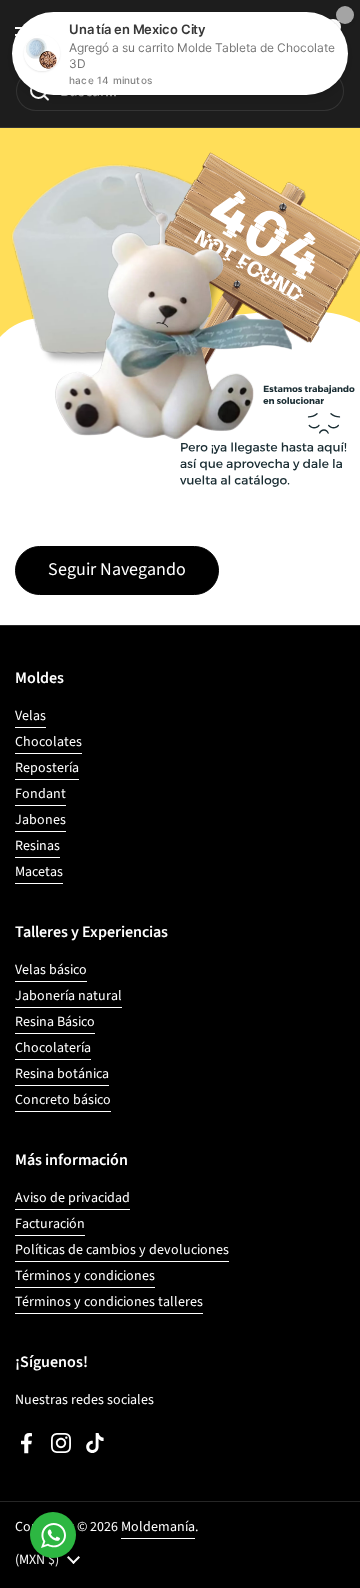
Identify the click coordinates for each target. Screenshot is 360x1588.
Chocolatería (53, 1048)
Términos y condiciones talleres (109, 1302)
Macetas (39, 872)
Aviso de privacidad (72, 1198)
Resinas (37, 846)
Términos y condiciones (85, 1276)
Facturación (50, 1224)
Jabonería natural (68, 996)
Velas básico (51, 970)
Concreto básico (63, 1100)
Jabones (40, 820)
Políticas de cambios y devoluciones (122, 1250)
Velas (30, 716)
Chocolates (48, 742)
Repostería (47, 768)
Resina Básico (55, 1022)
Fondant (40, 794)
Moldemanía (158, 1527)
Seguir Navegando (117, 569)
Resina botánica (62, 1074)
